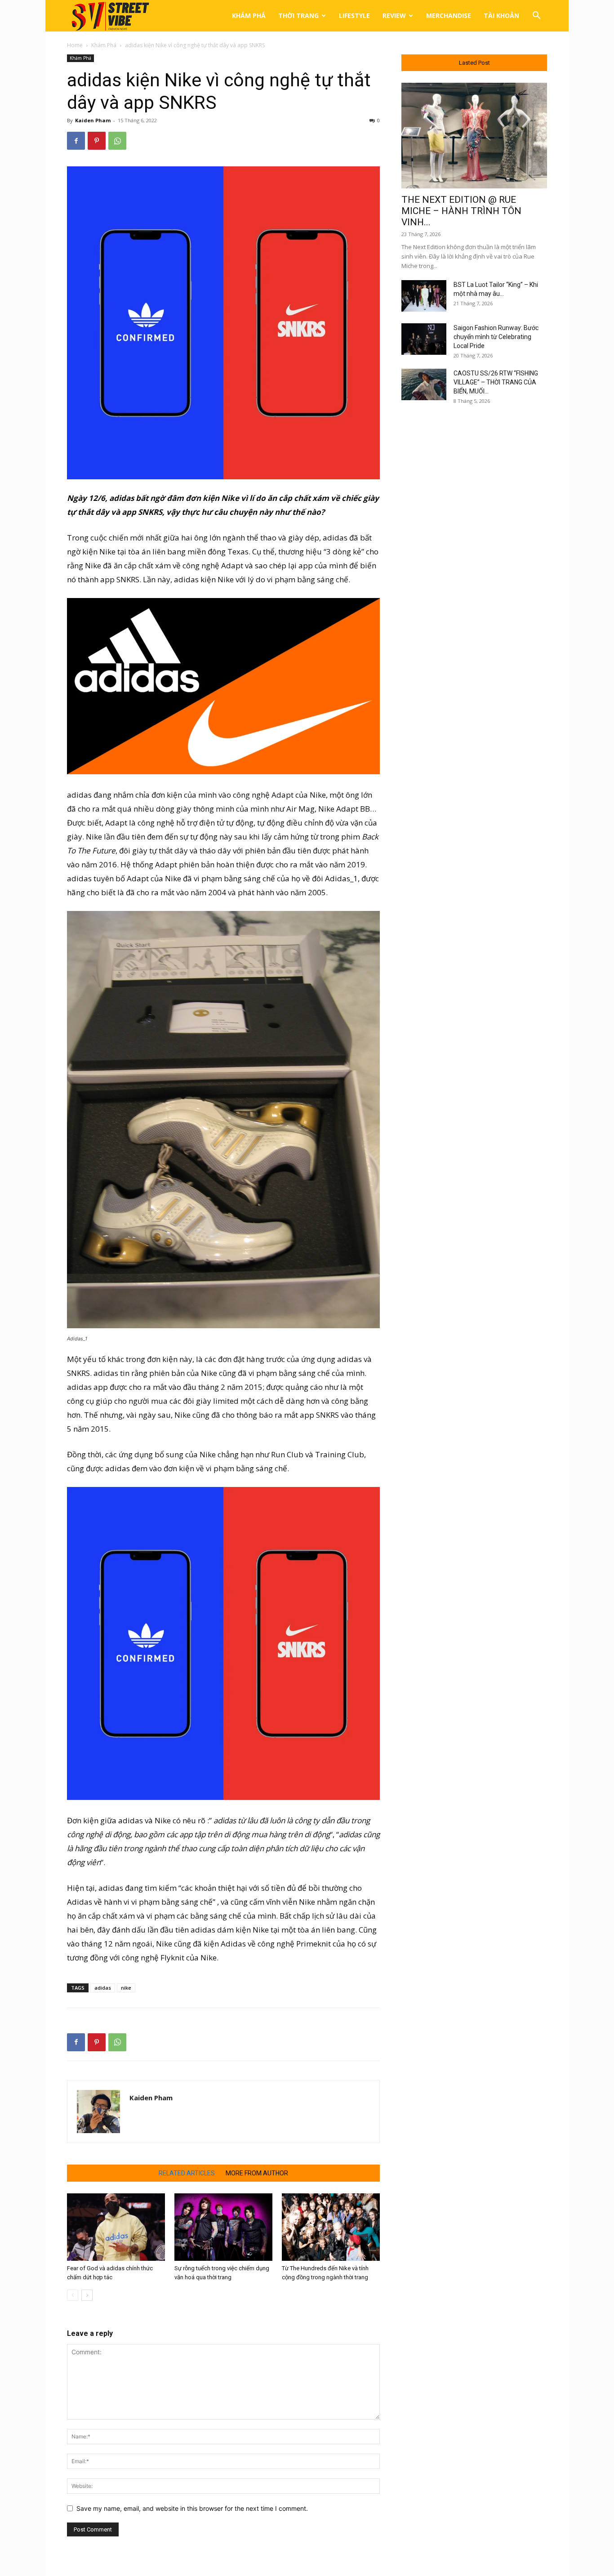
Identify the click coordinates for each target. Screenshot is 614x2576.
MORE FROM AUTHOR (257, 2173)
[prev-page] (73, 2295)
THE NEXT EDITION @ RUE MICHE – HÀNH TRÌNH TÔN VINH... (461, 211)
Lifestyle (354, 16)
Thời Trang (298, 16)
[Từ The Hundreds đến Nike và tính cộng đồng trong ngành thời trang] (331, 2227)
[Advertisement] (474, 559)
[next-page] (87, 2295)
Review (394, 16)
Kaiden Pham (93, 120)
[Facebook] (76, 141)
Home (75, 45)
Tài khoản (501, 16)
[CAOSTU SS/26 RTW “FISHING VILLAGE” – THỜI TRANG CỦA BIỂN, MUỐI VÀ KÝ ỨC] (424, 384)
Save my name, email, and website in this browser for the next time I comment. (192, 2508)
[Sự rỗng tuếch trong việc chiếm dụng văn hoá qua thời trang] (223, 2227)
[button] (536, 16)
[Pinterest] (97, 141)
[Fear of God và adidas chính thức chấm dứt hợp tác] (116, 2227)
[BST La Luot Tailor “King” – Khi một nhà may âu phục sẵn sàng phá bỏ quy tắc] (424, 296)
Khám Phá (249, 16)
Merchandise (449, 16)
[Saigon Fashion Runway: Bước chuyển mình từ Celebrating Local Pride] (424, 339)
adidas (103, 1988)
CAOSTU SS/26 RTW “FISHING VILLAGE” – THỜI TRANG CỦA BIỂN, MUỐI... (496, 382)
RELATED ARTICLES (187, 2173)
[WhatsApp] (117, 141)
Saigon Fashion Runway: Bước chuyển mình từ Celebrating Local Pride (496, 337)
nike (126, 1988)
